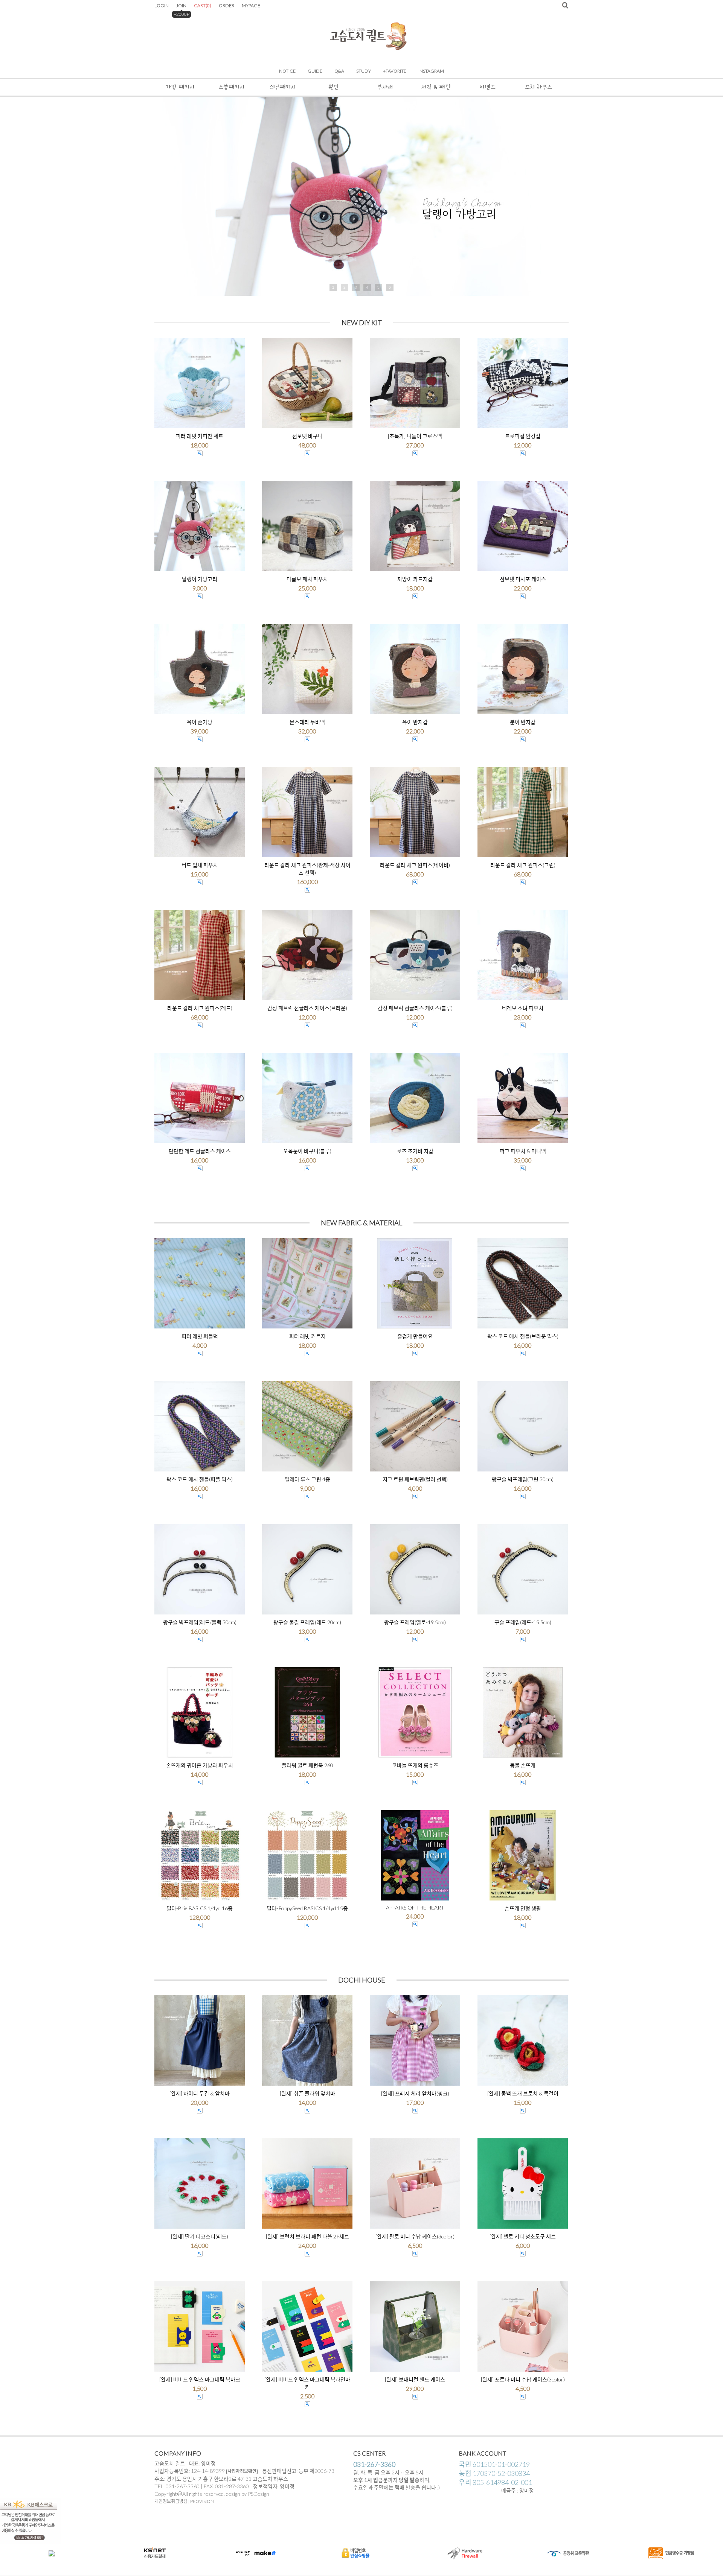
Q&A (339, 71)
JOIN (181, 5)
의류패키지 (283, 87)
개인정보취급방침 (171, 2501)
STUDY (364, 71)
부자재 (385, 87)
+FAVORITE (395, 71)
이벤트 (487, 87)
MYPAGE (251, 5)
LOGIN (162, 5)
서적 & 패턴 (436, 87)
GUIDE (315, 71)
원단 (334, 87)
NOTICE (287, 71)
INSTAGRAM (431, 71)
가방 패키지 (180, 87)
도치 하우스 (538, 87)
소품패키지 (231, 87)
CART (203, 5)
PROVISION (202, 2501)
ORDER (227, 5)
